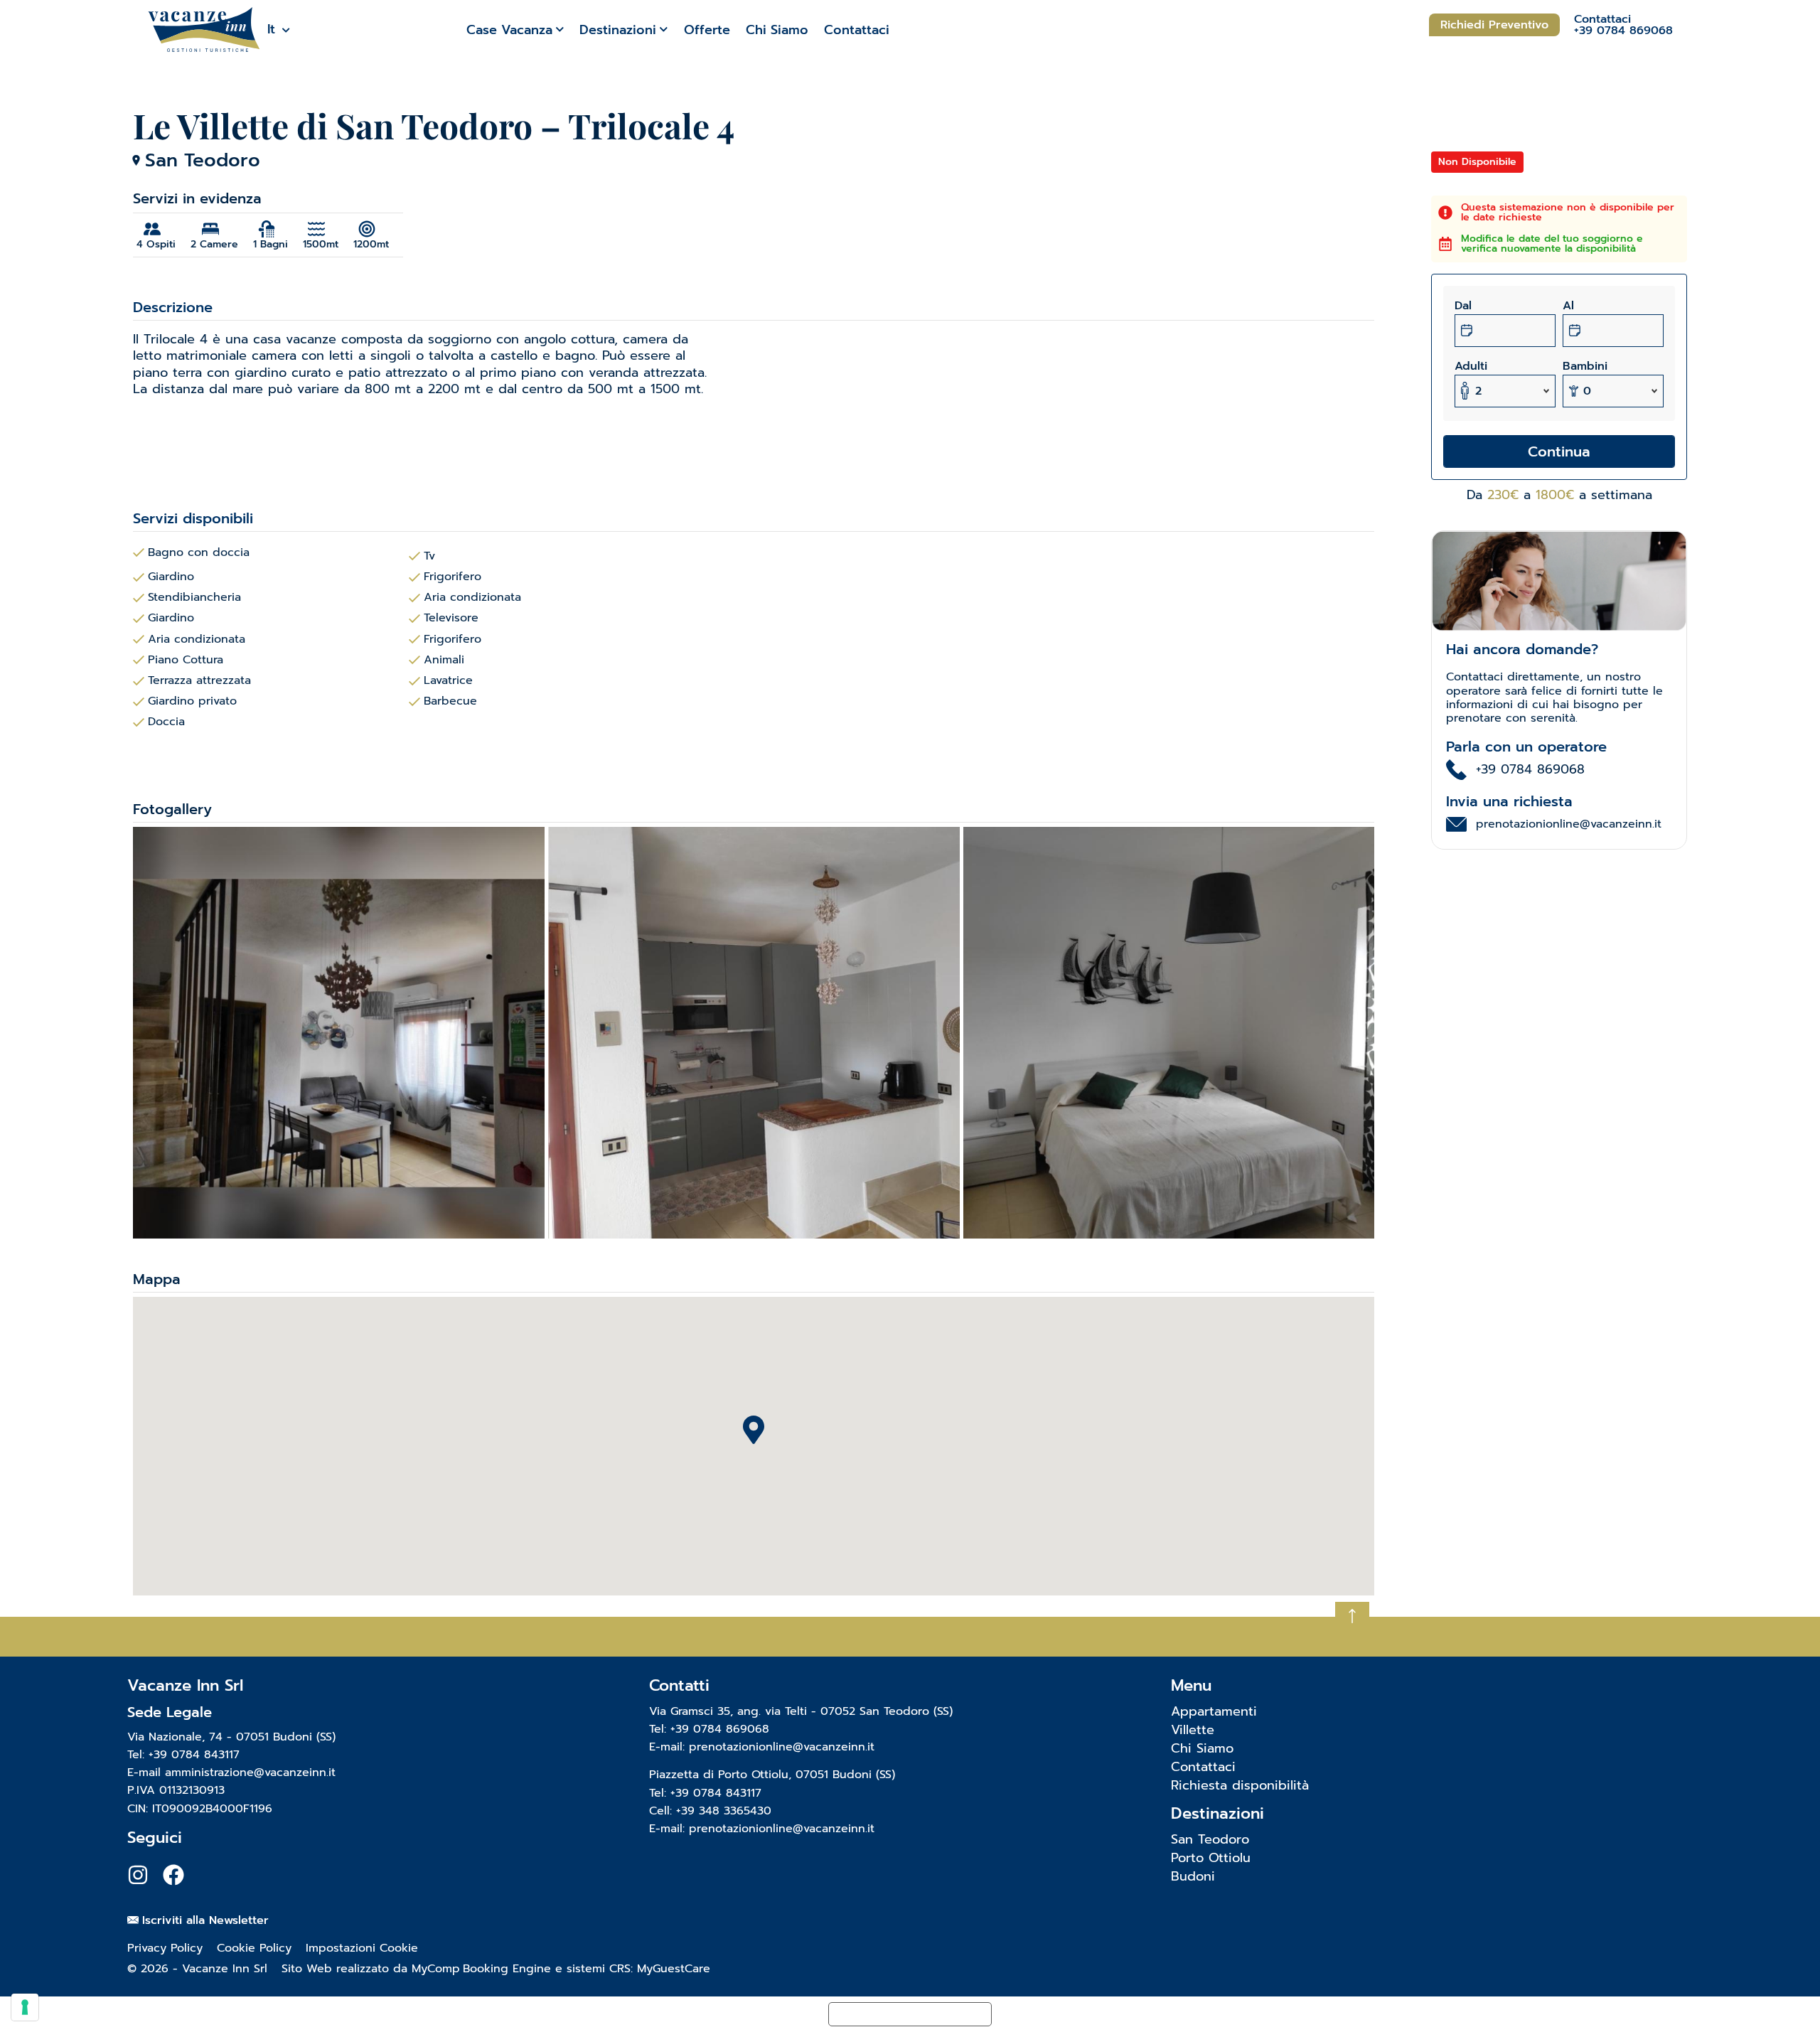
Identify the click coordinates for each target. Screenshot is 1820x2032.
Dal (1463, 306)
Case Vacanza (509, 30)
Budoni (1193, 1876)
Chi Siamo (777, 30)
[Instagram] (138, 1875)
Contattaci (857, 30)
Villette (1193, 1730)
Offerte (707, 30)
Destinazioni (618, 30)
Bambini (1585, 366)
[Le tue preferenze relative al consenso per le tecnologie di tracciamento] (25, 2007)
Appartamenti (1214, 1711)
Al (1568, 306)
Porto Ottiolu (1211, 1858)
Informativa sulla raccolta (910, 2014)
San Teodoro (1210, 1839)
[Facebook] (173, 1875)
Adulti (1471, 366)
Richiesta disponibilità (1240, 1785)
